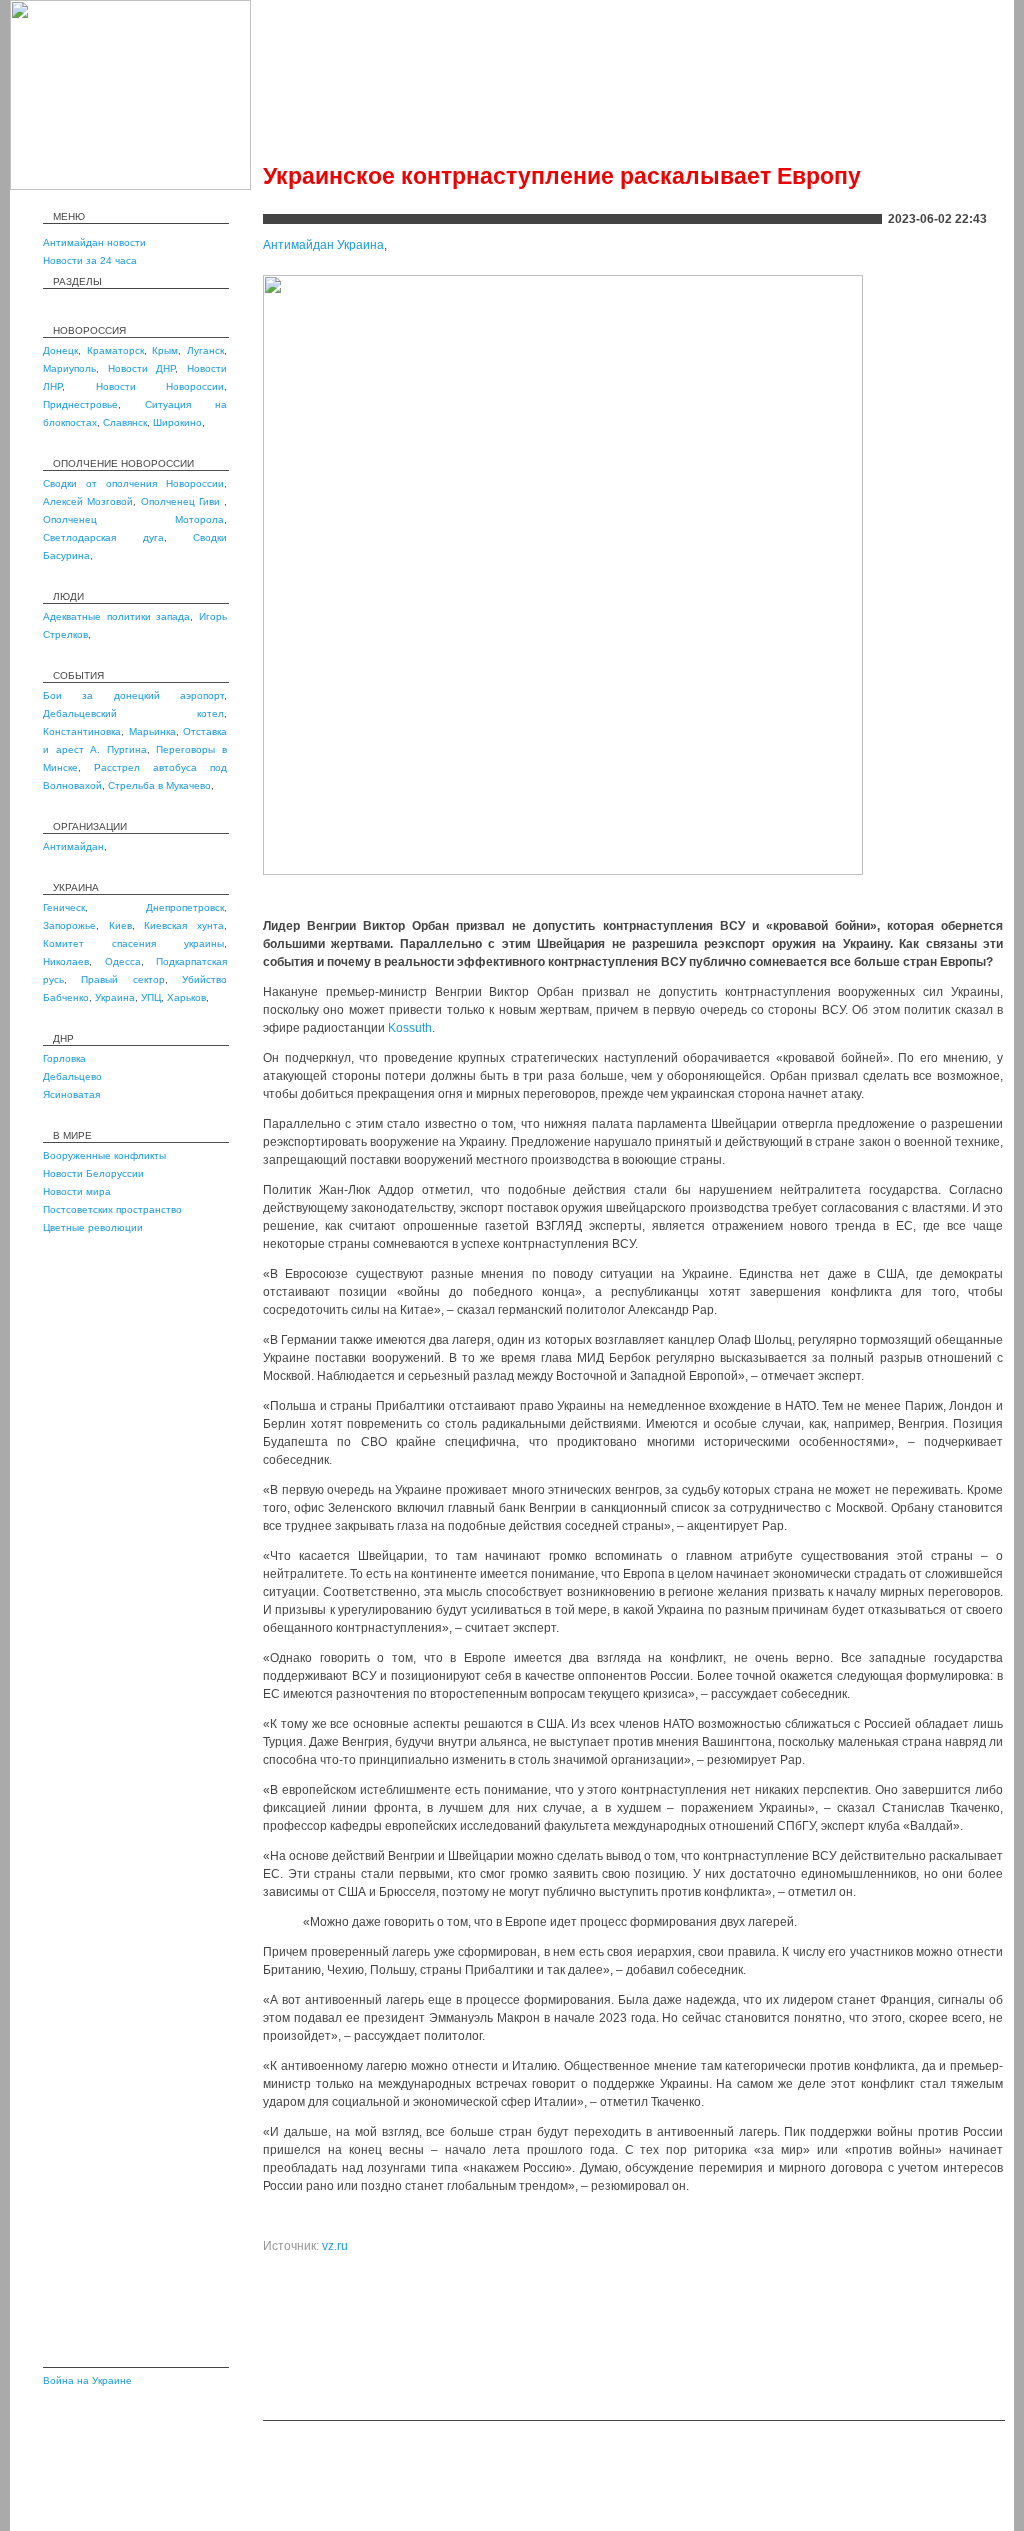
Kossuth (410, 1028)
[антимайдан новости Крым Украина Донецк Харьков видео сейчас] (130, 186)
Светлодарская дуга (103, 537)
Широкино (177, 422)
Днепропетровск (185, 907)
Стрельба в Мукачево (159, 785)
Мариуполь (69, 368)
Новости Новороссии (160, 386)
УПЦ (151, 997)
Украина (115, 997)
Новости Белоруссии (93, 1173)
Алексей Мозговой (88, 501)
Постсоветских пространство (112, 1209)
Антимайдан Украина (323, 245)
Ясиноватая (71, 1094)
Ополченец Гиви (183, 501)
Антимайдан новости (94, 242)
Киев (120, 925)
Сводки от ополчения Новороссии (133, 483)
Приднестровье (80, 404)
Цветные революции (93, 1227)
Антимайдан (73, 846)
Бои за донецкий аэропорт (133, 695)
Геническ (64, 907)
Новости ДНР (142, 368)
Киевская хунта (184, 925)
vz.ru (335, 2246)
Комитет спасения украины (133, 943)
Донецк (60, 350)
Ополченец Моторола (133, 519)
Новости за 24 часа (90, 260)
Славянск (125, 422)
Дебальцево (72, 1076)
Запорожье (69, 925)
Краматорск (115, 350)
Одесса (123, 961)
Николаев (66, 961)
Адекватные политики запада (116, 616)
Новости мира (77, 1191)
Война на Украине (87, 2380)
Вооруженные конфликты (104, 1155)
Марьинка (152, 731)
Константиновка (82, 731)
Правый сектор (122, 979)
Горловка (64, 1058)
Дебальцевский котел (133, 713)
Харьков (186, 997)
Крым (165, 350)
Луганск (205, 350)
